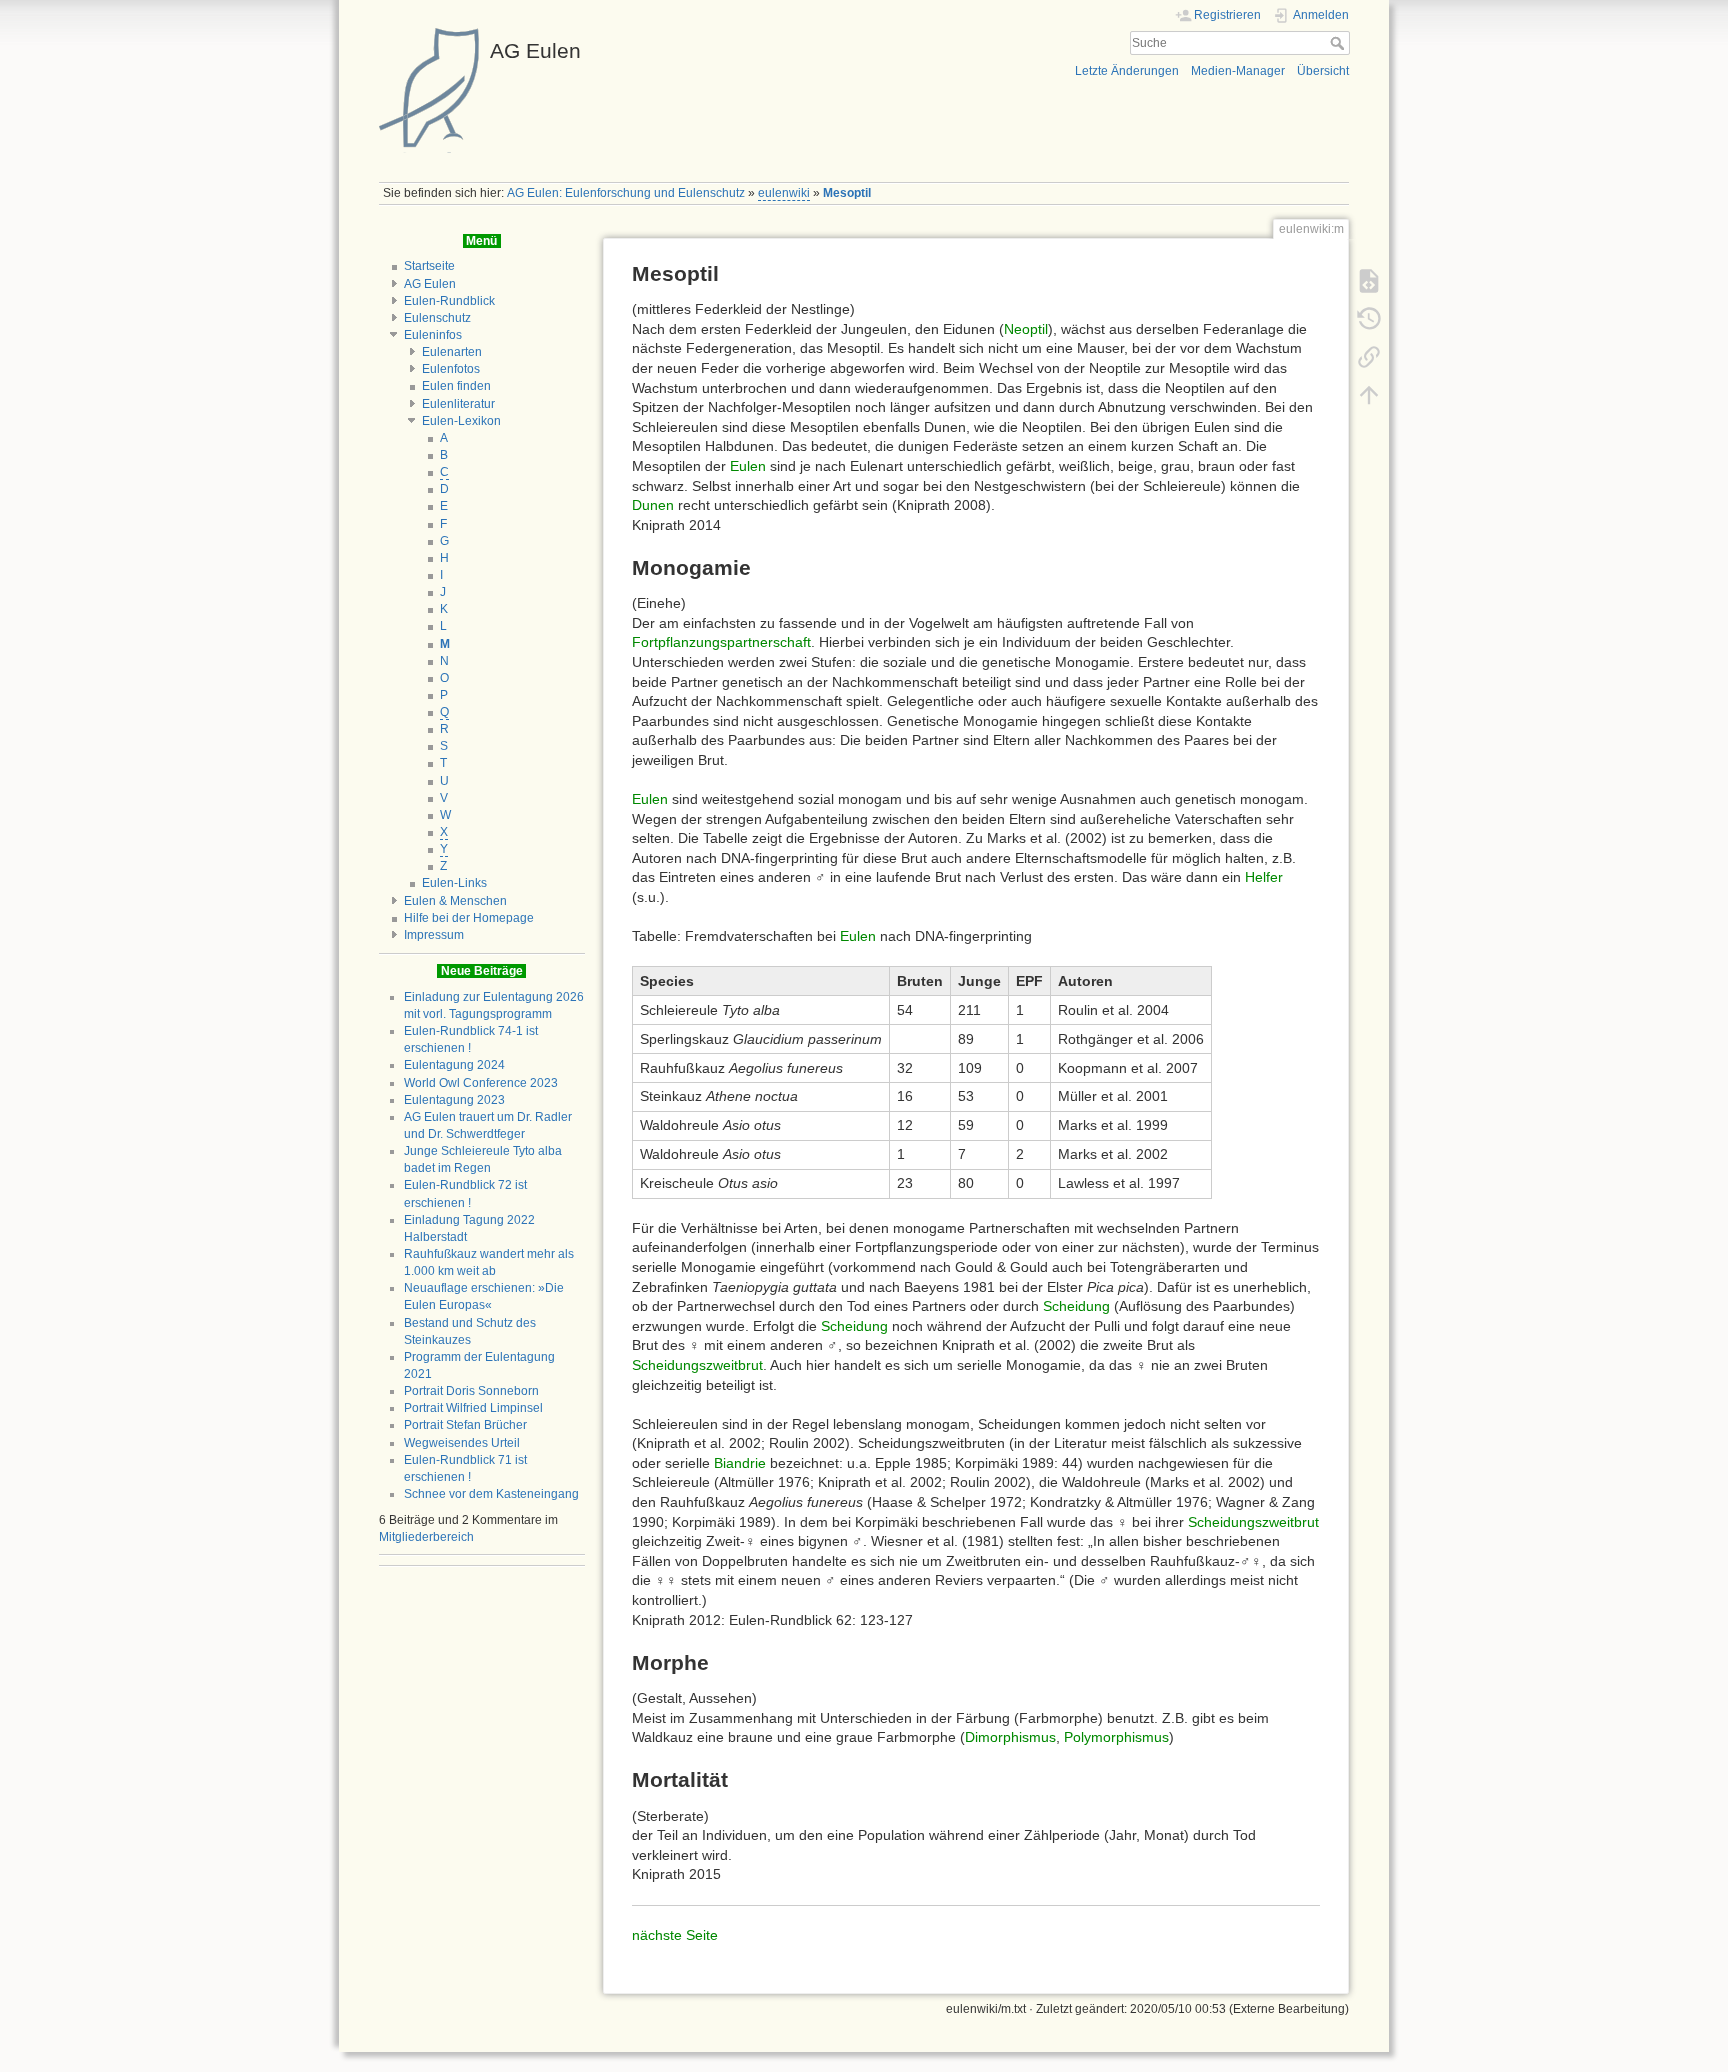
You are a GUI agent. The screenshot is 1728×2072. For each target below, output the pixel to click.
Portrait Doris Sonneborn (471, 1391)
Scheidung (1076, 1306)
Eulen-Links (454, 883)
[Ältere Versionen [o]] (1369, 319)
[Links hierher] (1369, 357)
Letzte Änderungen (1127, 71)
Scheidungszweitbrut (697, 1365)
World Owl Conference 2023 (481, 1083)
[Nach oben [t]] (1369, 395)
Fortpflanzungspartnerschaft (721, 642)
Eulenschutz (437, 318)
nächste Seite (675, 1935)
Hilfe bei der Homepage (469, 918)
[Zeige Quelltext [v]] (1369, 281)
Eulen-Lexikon (461, 421)
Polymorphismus (1116, 1737)
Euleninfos (433, 335)
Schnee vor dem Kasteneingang (491, 1494)
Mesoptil (847, 193)
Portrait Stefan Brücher (465, 1425)
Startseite (429, 266)
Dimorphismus (1010, 1737)
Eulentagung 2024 (454, 1065)
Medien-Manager (1238, 71)
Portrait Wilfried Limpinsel (473, 1408)
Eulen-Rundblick (449, 301)
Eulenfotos (451, 369)
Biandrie (740, 1463)
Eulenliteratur (458, 404)
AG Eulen (430, 284)
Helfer (1264, 877)
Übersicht (1323, 71)
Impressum (434, 935)
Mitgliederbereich (426, 1537)
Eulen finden (456, 386)
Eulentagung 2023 (454, 1100)
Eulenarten (452, 352)
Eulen (748, 466)
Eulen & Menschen (455, 901)
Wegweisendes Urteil (462, 1443)
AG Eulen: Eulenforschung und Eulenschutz (626, 193)
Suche (1339, 43)
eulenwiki (784, 193)
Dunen (653, 505)
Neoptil (1026, 329)
